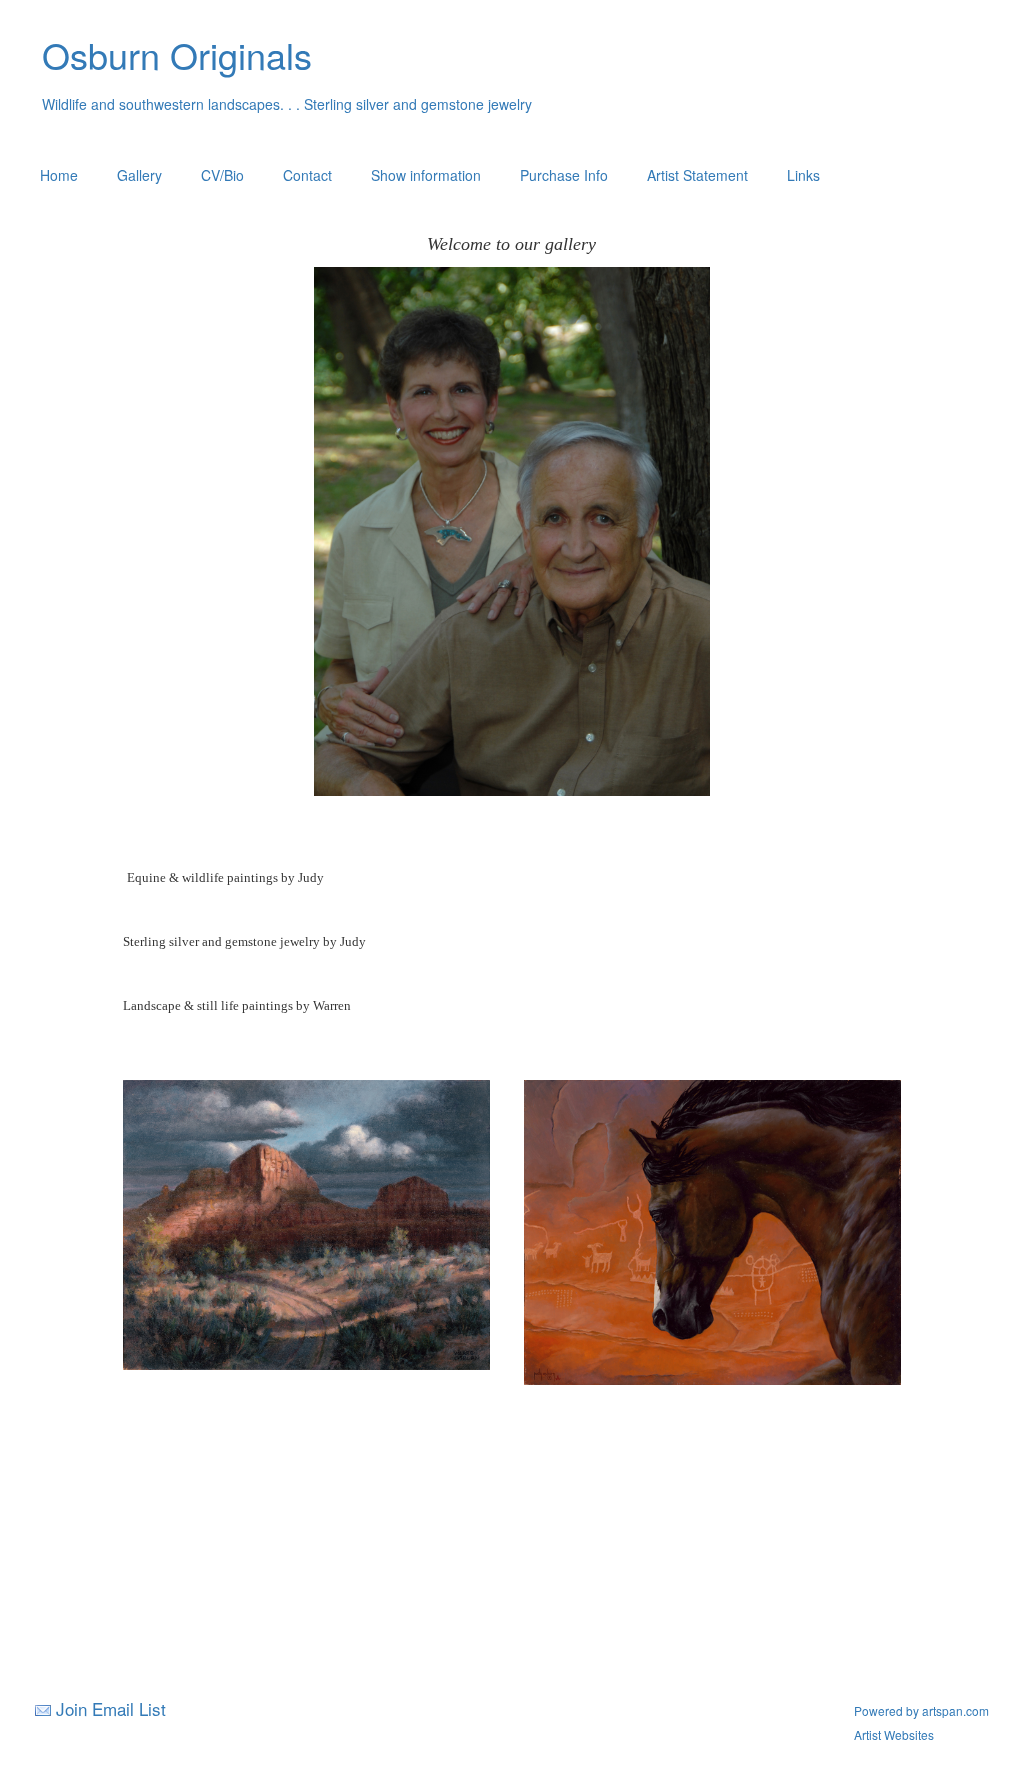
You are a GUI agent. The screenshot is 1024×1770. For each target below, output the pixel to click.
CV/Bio (222, 175)
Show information (426, 175)
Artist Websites (894, 1734)
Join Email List (111, 1708)
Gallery (139, 175)
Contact (307, 175)
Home (59, 175)
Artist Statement (697, 175)
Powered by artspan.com (921, 1710)
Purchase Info (564, 175)
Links (803, 175)
